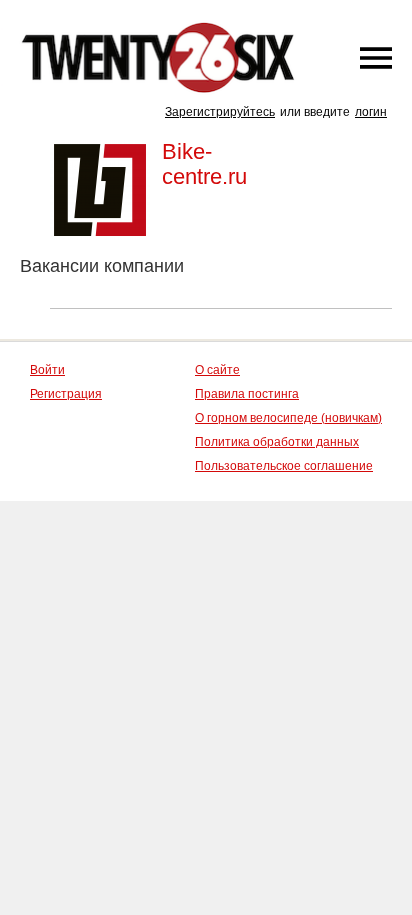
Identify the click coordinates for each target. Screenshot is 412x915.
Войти (47, 370)
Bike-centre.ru (204, 164)
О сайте (217, 370)
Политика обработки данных (277, 442)
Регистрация (66, 394)
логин (371, 112)
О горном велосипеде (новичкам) (288, 418)
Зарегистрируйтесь (220, 112)
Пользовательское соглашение (284, 466)
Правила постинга (247, 394)
